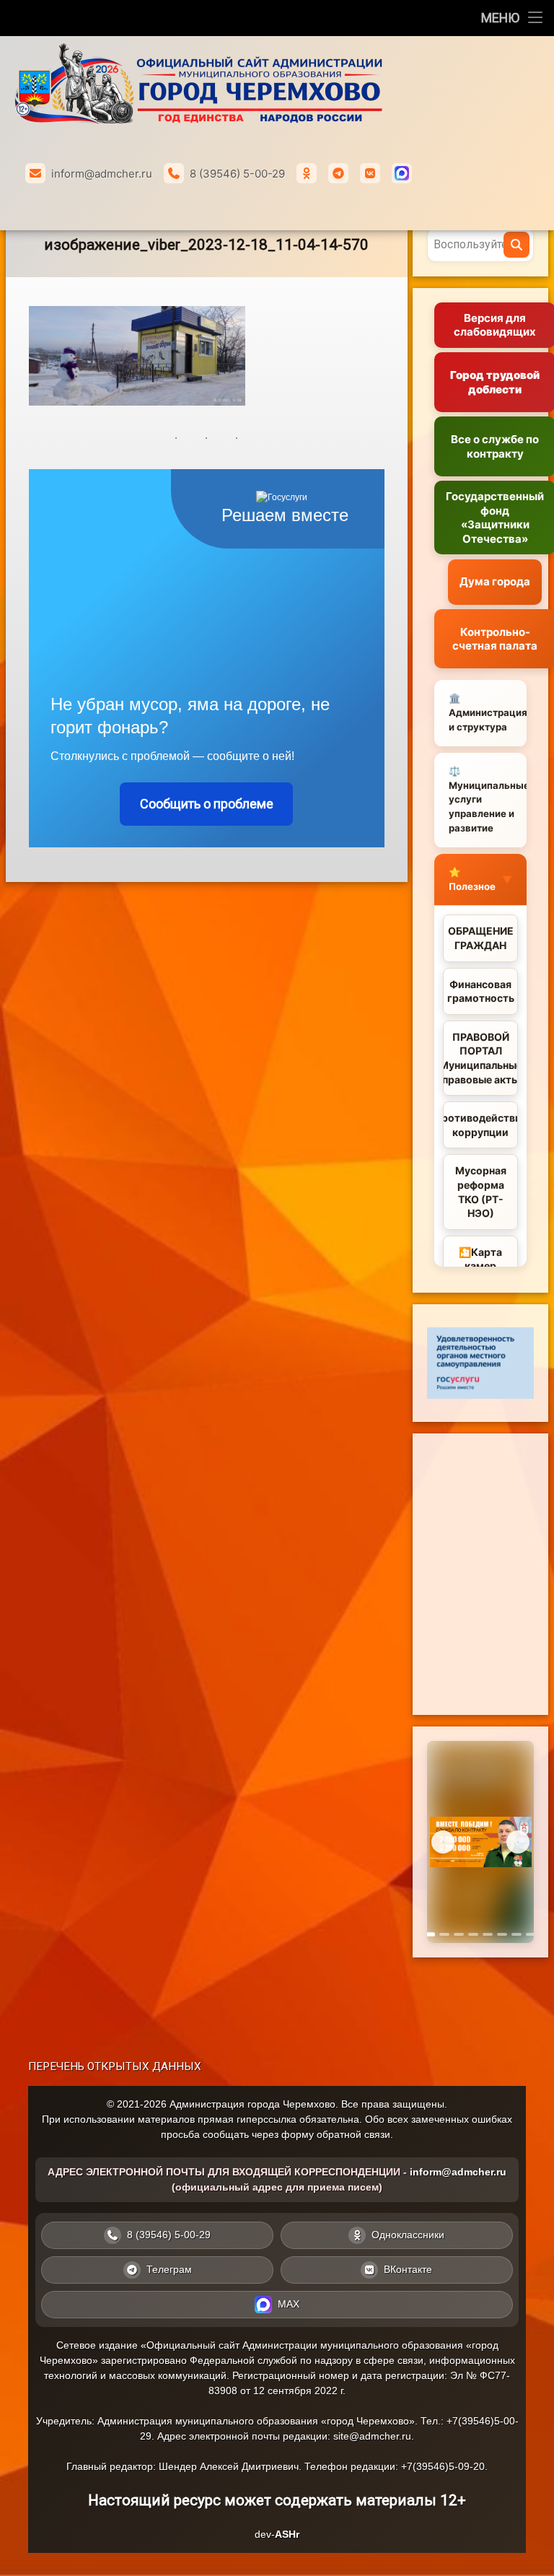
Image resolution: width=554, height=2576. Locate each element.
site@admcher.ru (372, 2436)
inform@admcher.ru (102, 174)
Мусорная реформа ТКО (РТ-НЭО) (481, 1192)
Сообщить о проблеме (207, 804)
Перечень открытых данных (115, 2066)
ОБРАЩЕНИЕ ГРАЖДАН (481, 938)
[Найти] (516, 245)
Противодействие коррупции (480, 1125)
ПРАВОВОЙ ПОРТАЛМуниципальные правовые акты (480, 1058)
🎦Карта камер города (480, 1266)
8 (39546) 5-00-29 (237, 174)
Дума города (495, 581)
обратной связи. (355, 2134)
